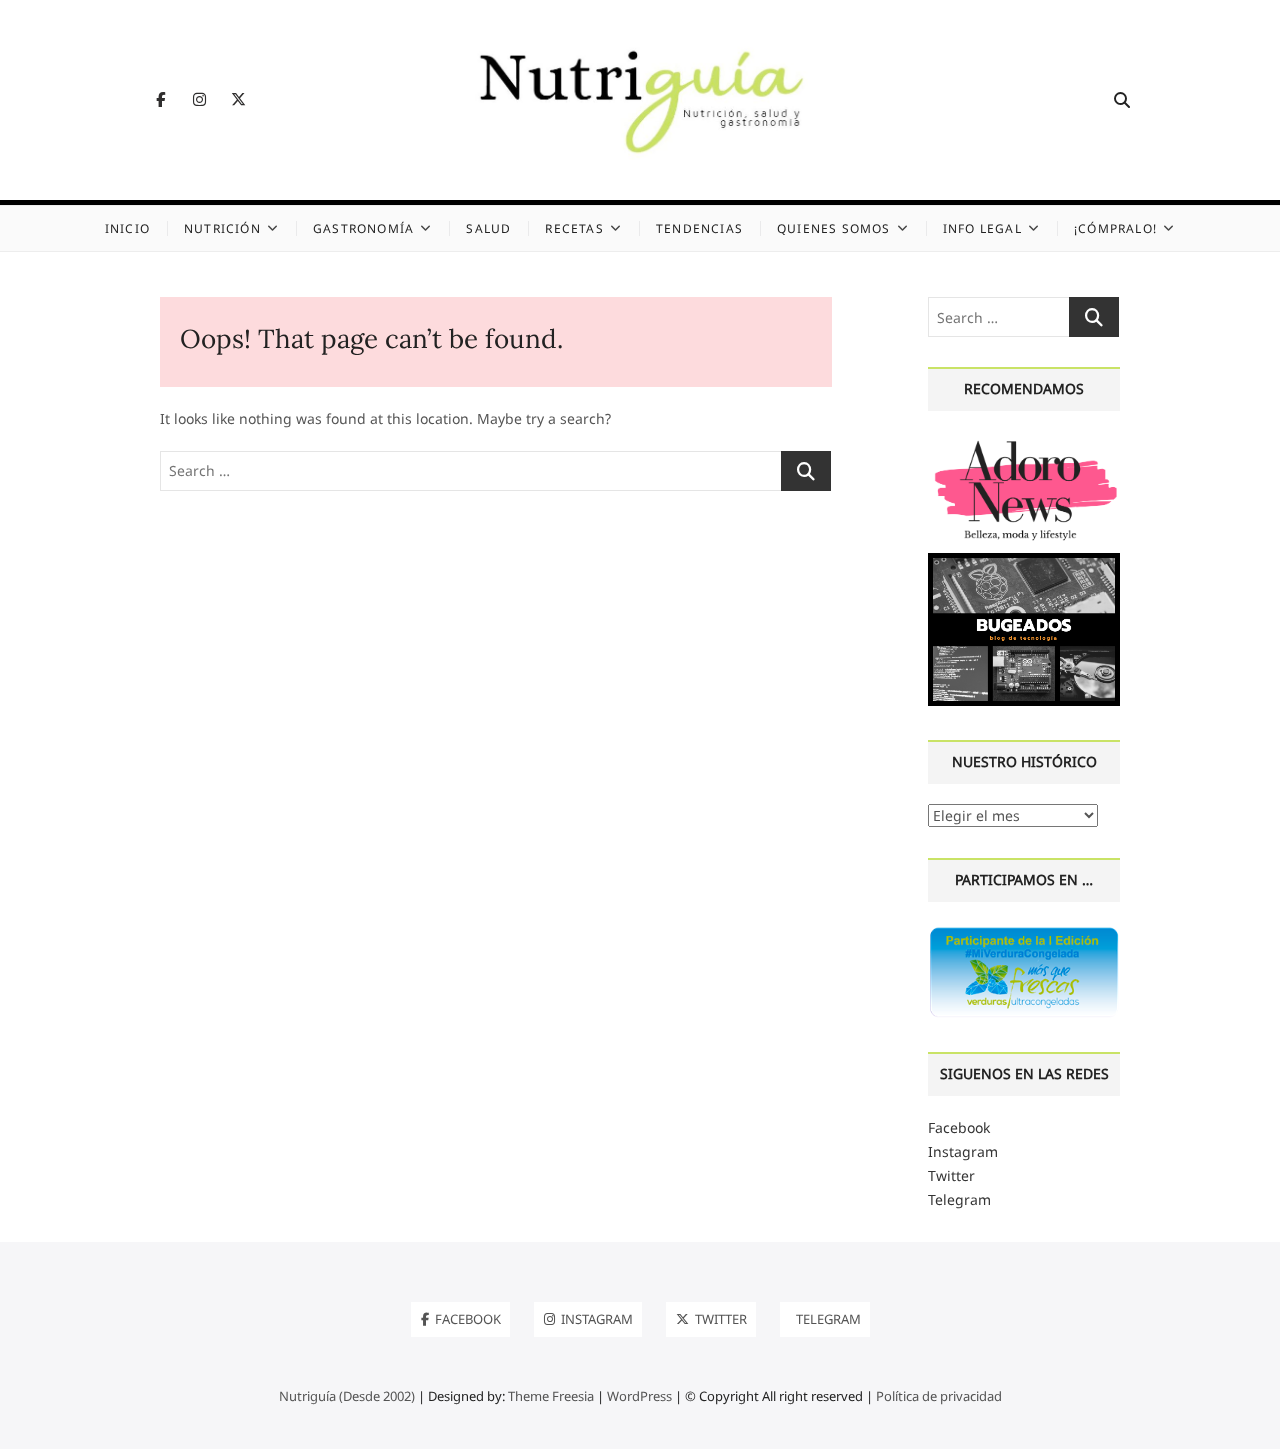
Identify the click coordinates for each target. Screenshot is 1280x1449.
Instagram (963, 1151)
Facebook (959, 1127)
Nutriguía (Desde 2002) (347, 1396)
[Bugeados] (1024, 560)
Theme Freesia (551, 1396)
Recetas (574, 228)
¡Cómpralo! (1115, 228)
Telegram (959, 1199)
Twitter (951, 1175)
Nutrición (222, 228)
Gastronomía (363, 228)
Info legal (982, 228)
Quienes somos (834, 228)
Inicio (127, 228)
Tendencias (699, 228)
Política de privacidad (939, 1396)
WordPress (639, 1396)
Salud (488, 228)
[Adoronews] (1024, 442)
